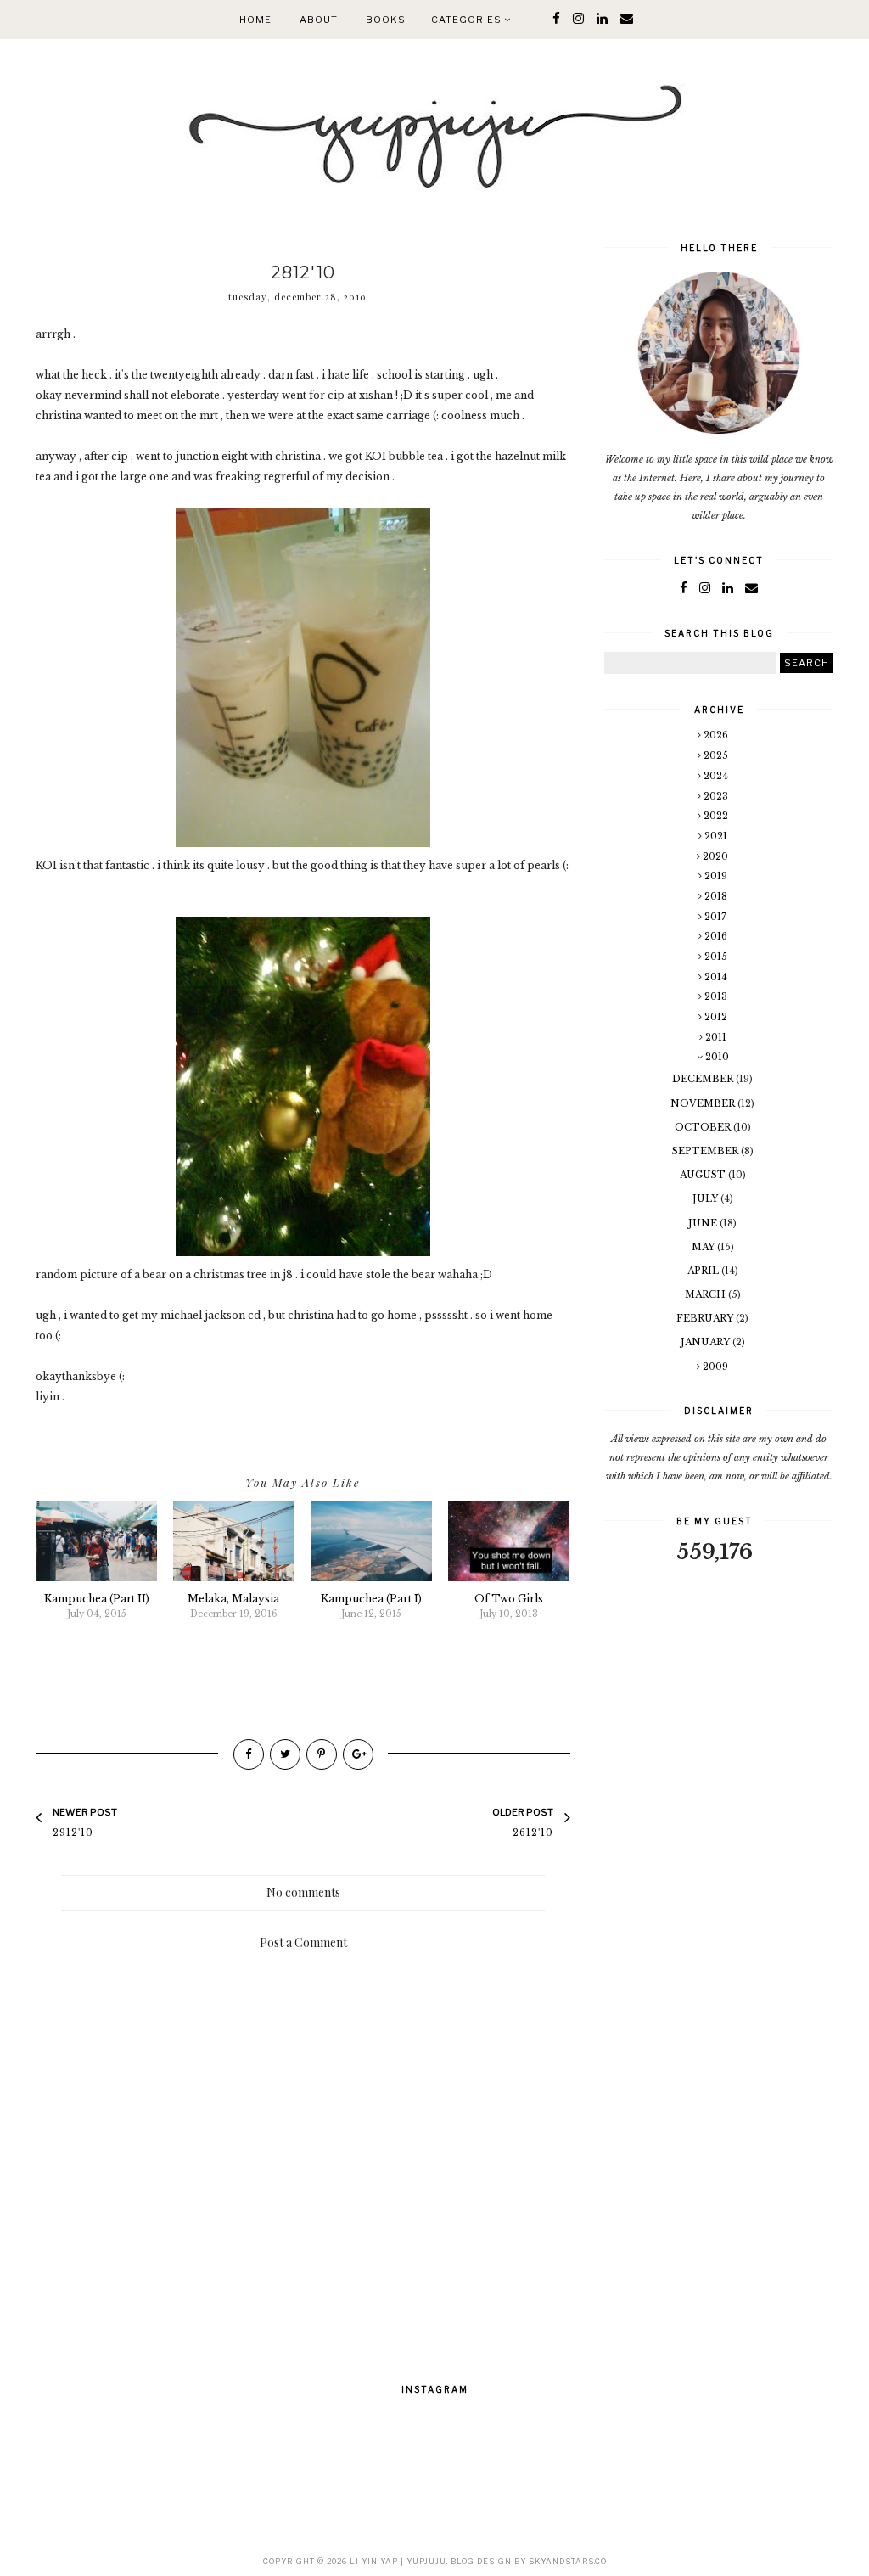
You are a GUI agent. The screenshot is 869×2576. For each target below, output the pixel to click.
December (704, 1079)
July (706, 1198)
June (704, 1223)
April (704, 1271)
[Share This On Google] (358, 1754)
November (704, 1103)
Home (255, 20)
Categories (468, 20)
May (704, 1247)
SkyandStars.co (568, 2561)
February (706, 1318)
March (706, 1294)
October (704, 1127)
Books (386, 20)
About (319, 20)
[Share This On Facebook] (249, 1754)
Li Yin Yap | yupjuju (398, 2561)
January (706, 1342)
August (704, 1175)
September (706, 1151)
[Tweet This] (285, 1754)
